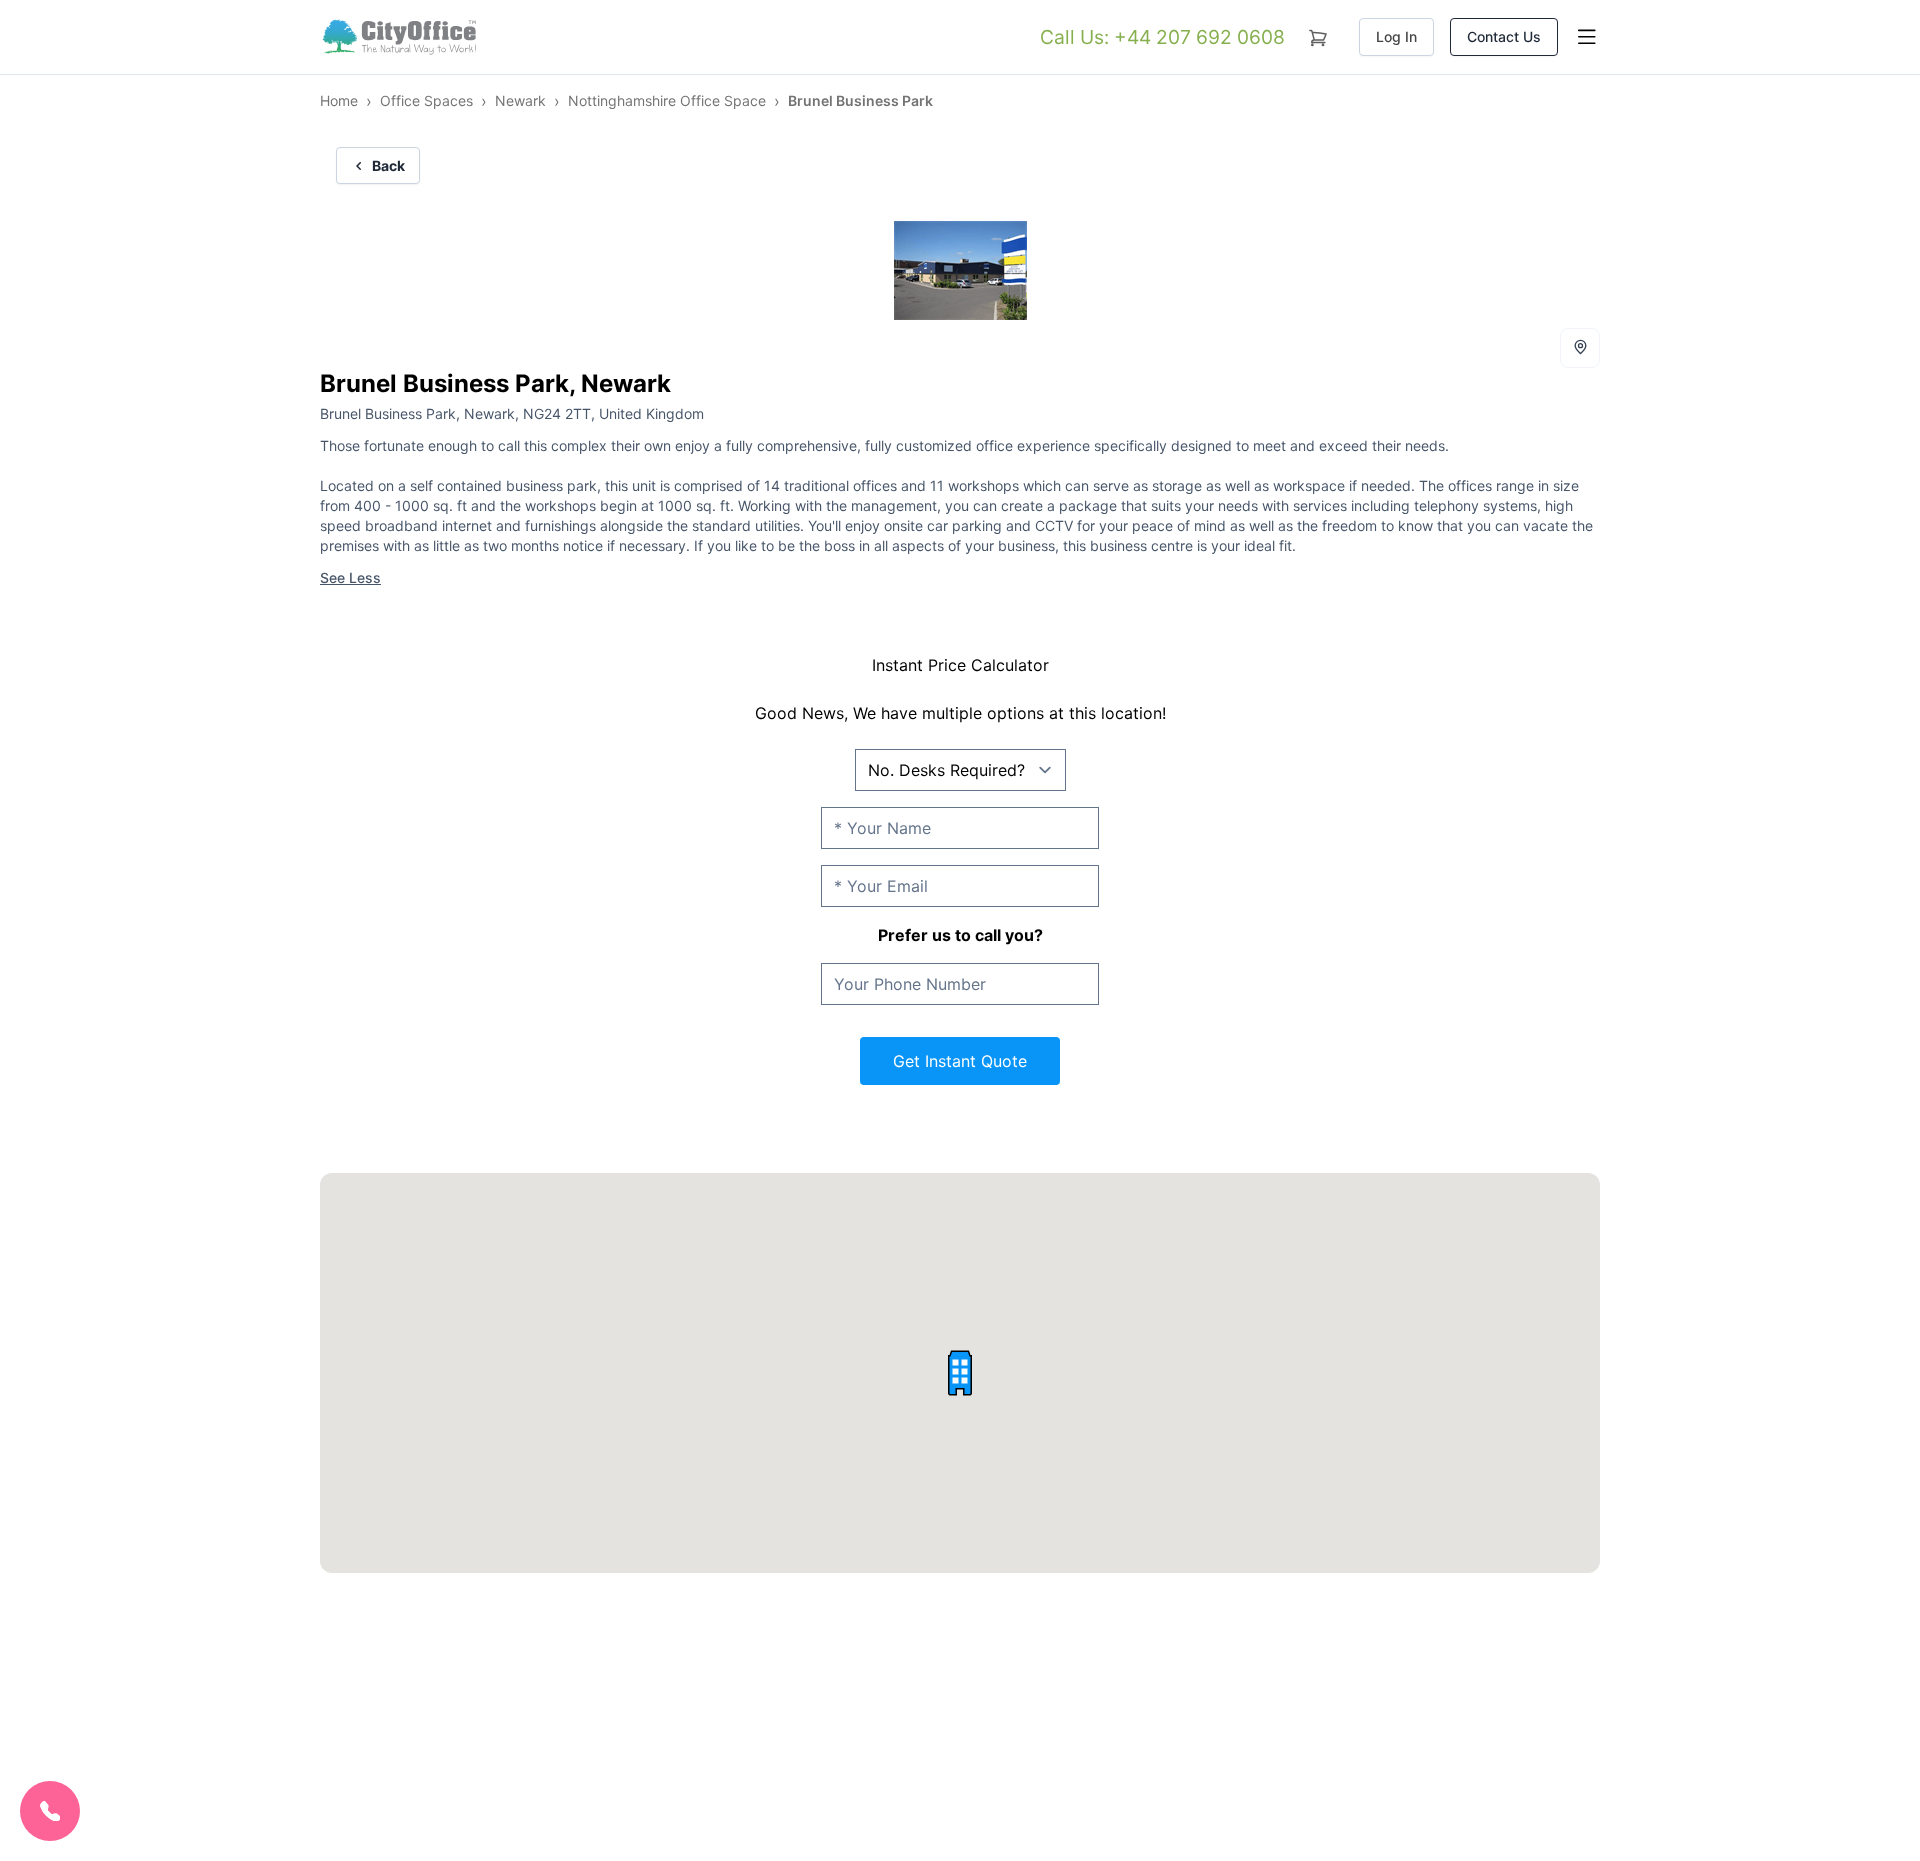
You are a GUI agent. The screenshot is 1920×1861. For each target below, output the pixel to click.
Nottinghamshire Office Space (667, 100)
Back (388, 165)
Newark (520, 100)
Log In (1396, 36)
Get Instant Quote (960, 1061)
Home (339, 100)
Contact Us (1504, 36)
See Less (350, 577)
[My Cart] (1318, 34)
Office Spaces (426, 100)
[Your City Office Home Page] (398, 37)
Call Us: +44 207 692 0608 (1162, 37)
